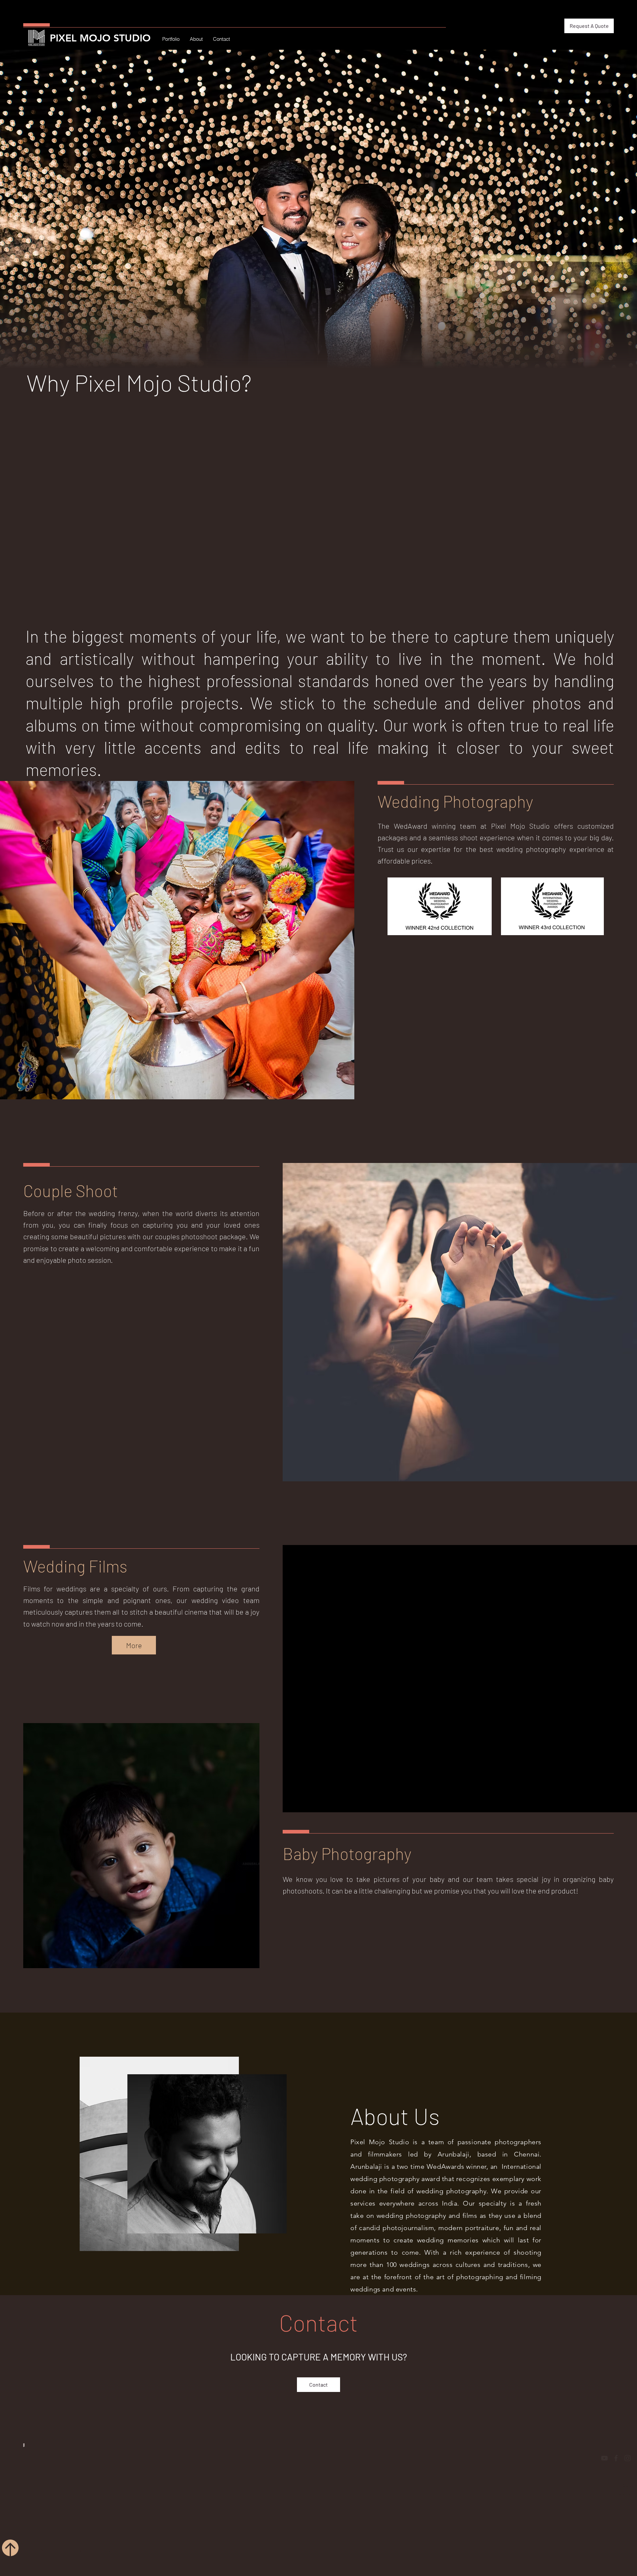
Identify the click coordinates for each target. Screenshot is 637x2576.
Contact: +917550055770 (51, 2493)
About (607, 2485)
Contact (604, 2494)
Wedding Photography (455, 801)
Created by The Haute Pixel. (122, 2550)
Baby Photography (347, 1853)
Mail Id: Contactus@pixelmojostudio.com (71, 2506)
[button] (589, 26)
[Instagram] (610, 2458)
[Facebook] (598, 2458)
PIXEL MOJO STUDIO (100, 38)
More (134, 1645)
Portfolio (604, 2475)
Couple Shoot (71, 1191)
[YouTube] (586, 2458)
